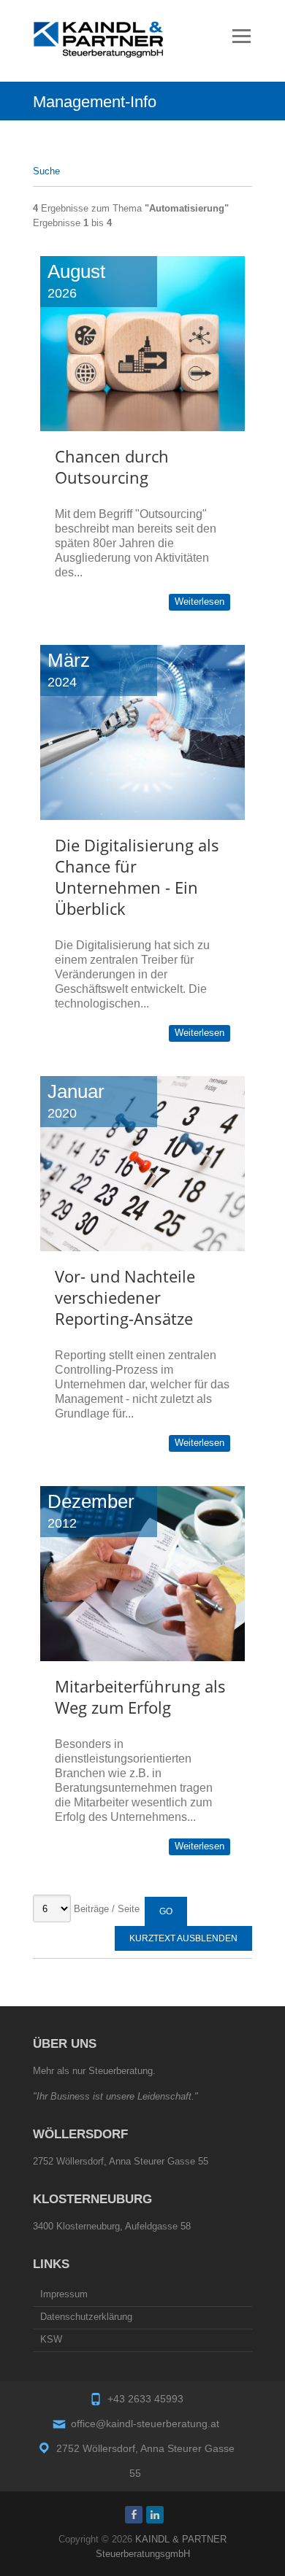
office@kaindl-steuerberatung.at (145, 2424)
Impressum (64, 2294)
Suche (46, 171)
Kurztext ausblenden (183, 1938)
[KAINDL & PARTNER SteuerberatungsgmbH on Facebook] (134, 2515)
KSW (51, 2339)
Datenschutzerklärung (86, 2317)
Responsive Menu (241, 36)
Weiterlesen (199, 602)
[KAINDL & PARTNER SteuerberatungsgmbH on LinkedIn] (155, 2515)
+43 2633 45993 (145, 2399)
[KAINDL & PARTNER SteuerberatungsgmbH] (99, 39)
